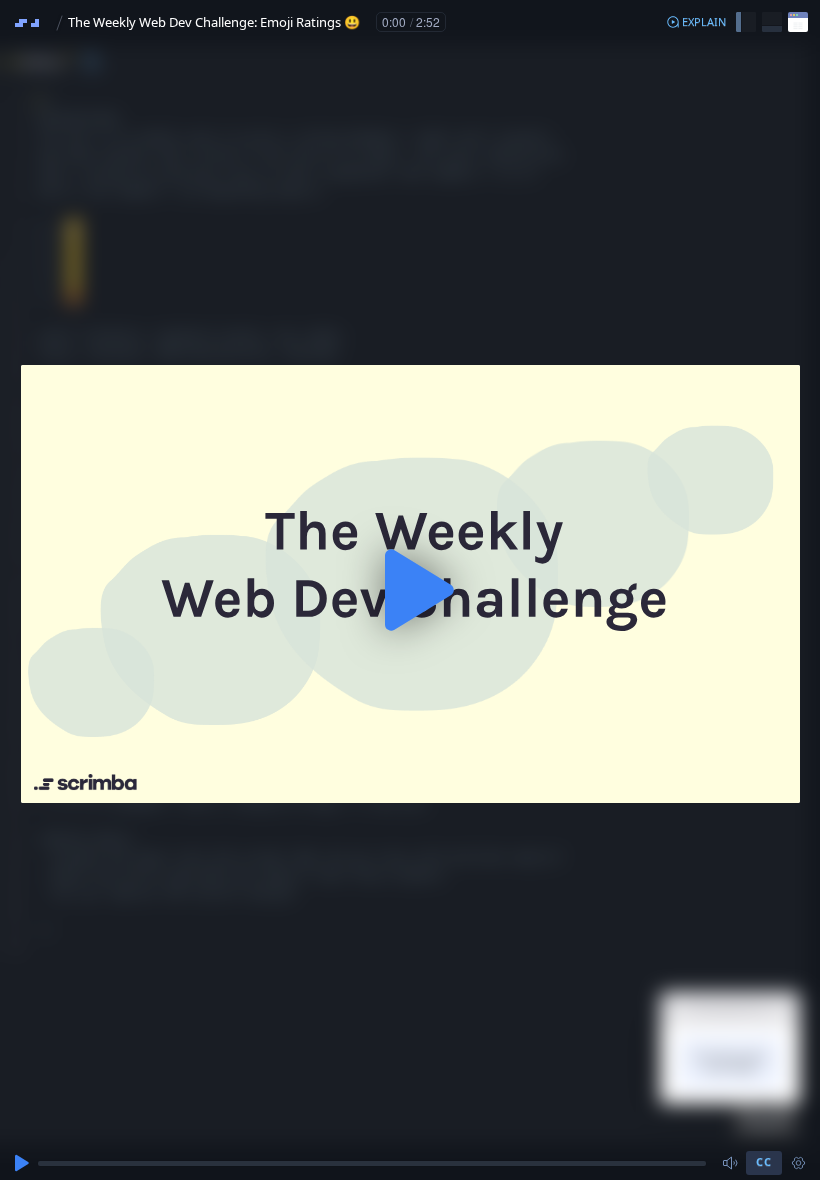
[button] (696, 22)
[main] (410, 590)
